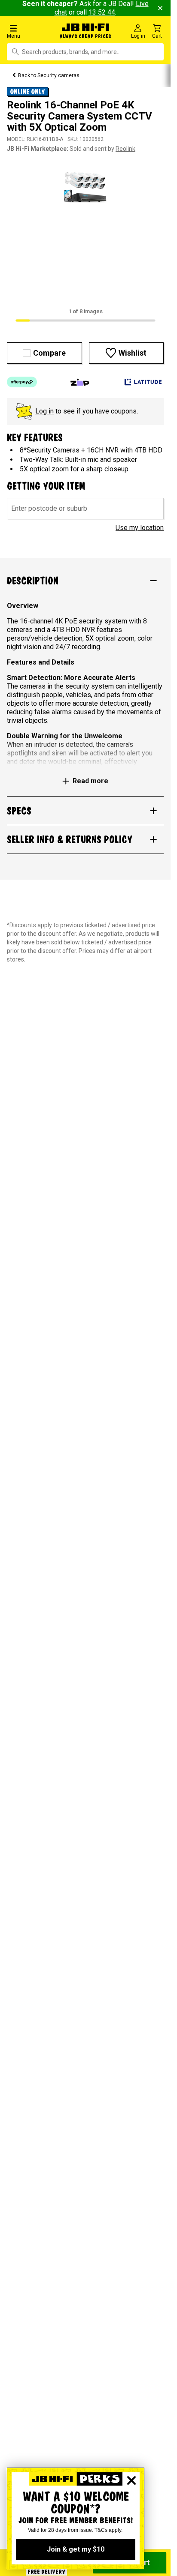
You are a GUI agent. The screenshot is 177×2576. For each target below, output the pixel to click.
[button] (29, 31)
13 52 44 (102, 12)
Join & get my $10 (76, 2549)
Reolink (125, 149)
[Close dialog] (131, 2480)
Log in (44, 411)
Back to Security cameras (49, 75)
